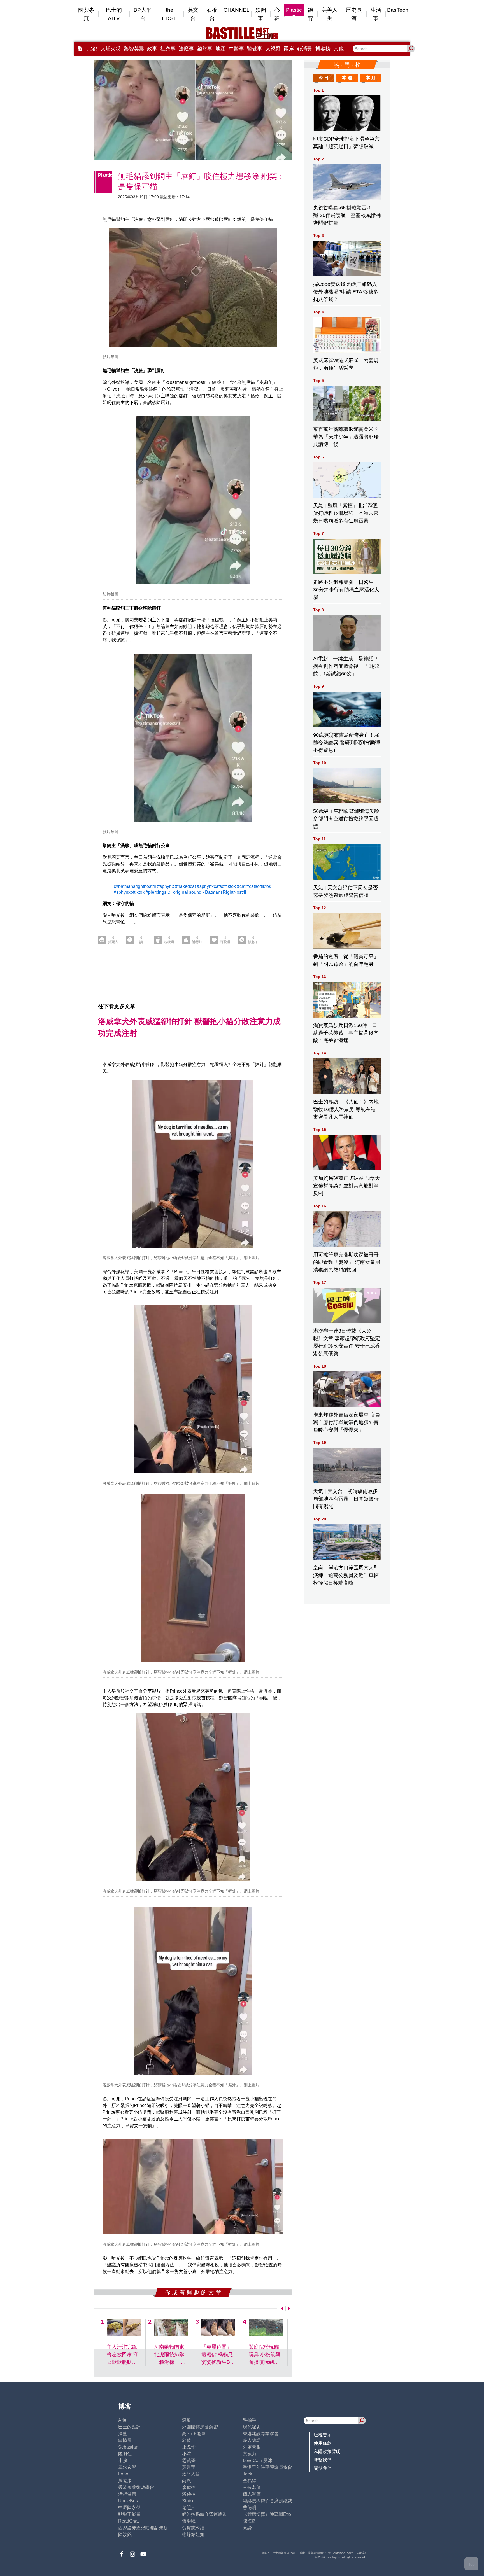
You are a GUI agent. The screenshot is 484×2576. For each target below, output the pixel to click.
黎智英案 (134, 49)
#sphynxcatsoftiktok (216, 886)
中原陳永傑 (129, 2508)
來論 (247, 2528)
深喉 (187, 2420)
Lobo (123, 2474)
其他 (339, 49)
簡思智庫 (252, 2494)
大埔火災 (111, 49)
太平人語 (191, 2474)
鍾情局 (125, 2440)
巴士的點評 (129, 2427)
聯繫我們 (323, 2460)
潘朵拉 (189, 2494)
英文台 (193, 14)
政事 (152, 49)
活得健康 (127, 2494)
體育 (310, 14)
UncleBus (128, 2501)
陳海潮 (250, 2521)
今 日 (324, 78)
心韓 (277, 14)
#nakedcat (185, 886)
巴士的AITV (114, 14)
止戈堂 (189, 2447)
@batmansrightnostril (135, 886)
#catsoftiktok (259, 886)
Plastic (294, 10)
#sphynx (166, 886)
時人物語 (252, 2440)
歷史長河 (354, 14)
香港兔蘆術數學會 (136, 2487)
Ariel (123, 2420)
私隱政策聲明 (327, 2452)
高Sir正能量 (194, 2434)
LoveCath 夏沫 (258, 2461)
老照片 (189, 2508)
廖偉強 (189, 2487)
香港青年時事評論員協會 (267, 2467)
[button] (281, 2309)
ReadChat (128, 2521)
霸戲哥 (189, 2461)
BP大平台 (143, 14)
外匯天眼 (252, 2447)
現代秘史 (252, 2427)
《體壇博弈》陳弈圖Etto (267, 2514)
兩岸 (289, 49)
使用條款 (323, 2443)
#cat (241, 886)
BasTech (398, 10)
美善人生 (330, 14)
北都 (92, 49)
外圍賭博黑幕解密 (200, 2427)
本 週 (347, 78)
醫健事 (255, 49)
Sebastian (128, 2447)
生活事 (376, 14)
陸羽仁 (125, 2454)
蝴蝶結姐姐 (193, 2534)
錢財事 (205, 49)
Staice (188, 2501)
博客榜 (323, 49)
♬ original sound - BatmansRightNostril (207, 892)
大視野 (273, 49)
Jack (247, 2474)
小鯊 (187, 2454)
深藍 (123, 2434)
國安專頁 (86, 14)
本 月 (371, 78)
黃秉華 (189, 2467)
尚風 (187, 2481)
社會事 (168, 49)
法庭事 (186, 49)
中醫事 (236, 49)
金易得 (250, 2481)
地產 (220, 49)
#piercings (156, 892)
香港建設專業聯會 (261, 2434)
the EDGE (170, 14)
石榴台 (212, 14)
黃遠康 (125, 2481)
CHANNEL (237, 10)
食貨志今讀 (193, 2528)
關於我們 (323, 2468)
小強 (123, 2461)
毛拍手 (250, 2420)
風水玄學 (127, 2467)
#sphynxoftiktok (129, 892)
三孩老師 (252, 2487)
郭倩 (187, 2440)
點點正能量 (129, 2514)
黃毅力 (250, 2454)
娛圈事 (261, 14)
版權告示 (323, 2435)
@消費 (304, 49)
